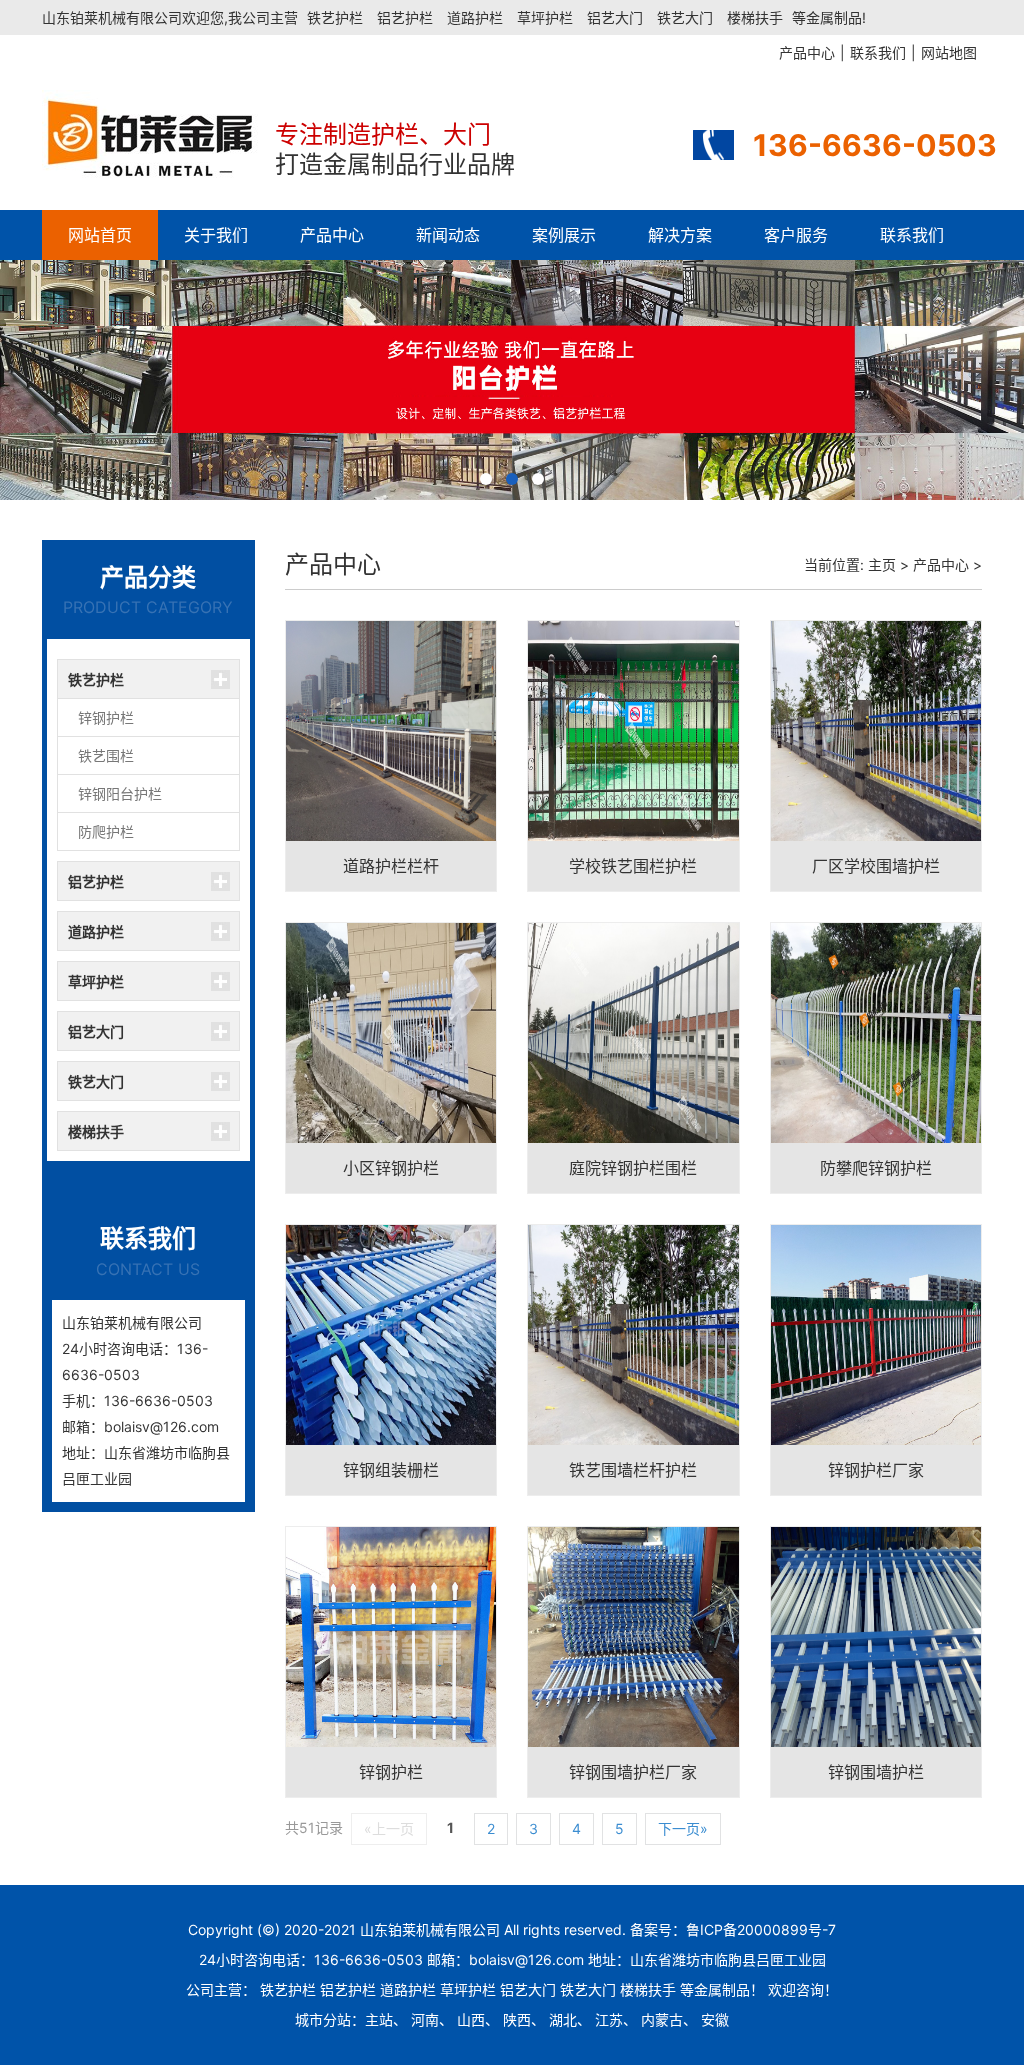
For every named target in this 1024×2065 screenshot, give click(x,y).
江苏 (609, 2019)
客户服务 (796, 235)
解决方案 (680, 235)
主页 (882, 564)
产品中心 (332, 235)
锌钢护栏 (106, 717)
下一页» (683, 1828)
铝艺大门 (615, 17)
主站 (379, 2019)
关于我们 (216, 235)
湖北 (563, 2019)
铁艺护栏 (335, 17)
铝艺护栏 (405, 17)
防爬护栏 (106, 831)
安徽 (715, 2019)
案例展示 (564, 235)
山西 (471, 2019)
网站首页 (100, 235)
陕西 (517, 2019)
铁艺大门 (685, 17)
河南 (425, 2019)
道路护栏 (475, 17)
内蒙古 (662, 2019)
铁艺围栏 (106, 755)
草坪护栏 (545, 17)
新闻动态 (448, 235)
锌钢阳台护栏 (120, 793)
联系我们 (912, 235)
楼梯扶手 (755, 17)
